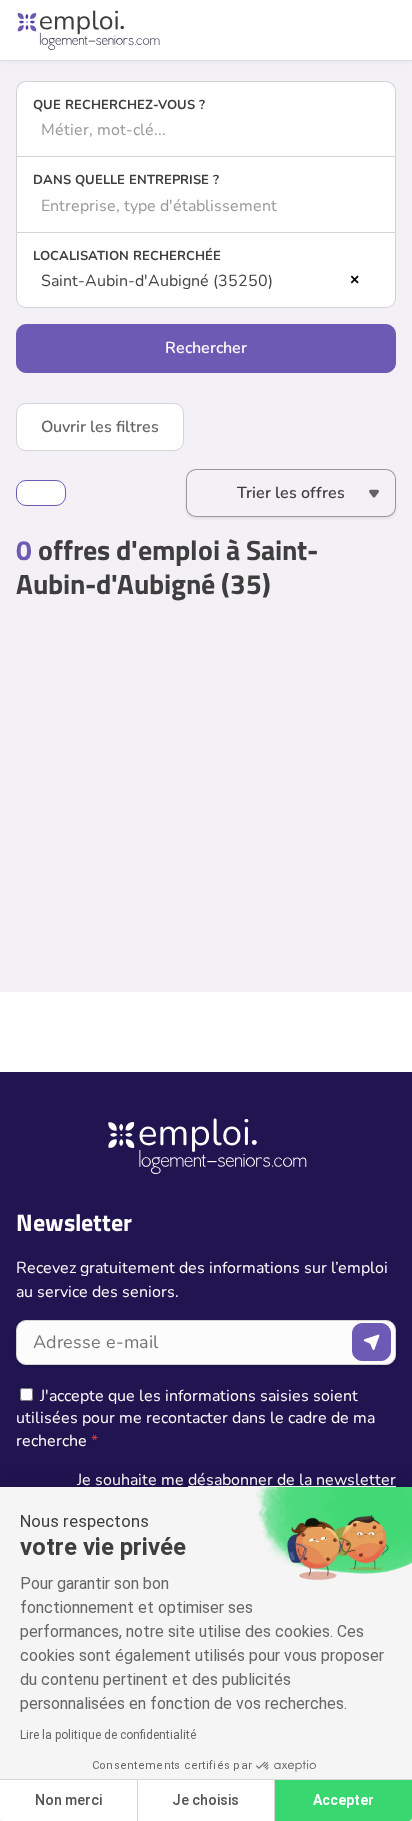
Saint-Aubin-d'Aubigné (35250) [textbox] (157, 281)
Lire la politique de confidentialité (108, 1735)
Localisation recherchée (127, 256)
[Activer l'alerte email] (41, 493)
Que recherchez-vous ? (119, 105)
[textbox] (206, 130)
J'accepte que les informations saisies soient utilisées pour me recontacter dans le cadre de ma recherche (195, 1418)
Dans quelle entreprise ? (126, 180)
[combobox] (206, 130)
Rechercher (206, 348)
